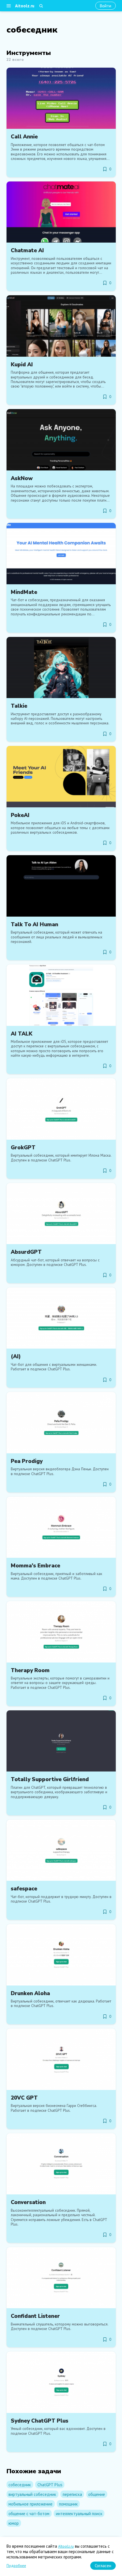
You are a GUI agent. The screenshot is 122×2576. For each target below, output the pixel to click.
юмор (14, 2523)
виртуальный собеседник (32, 2494)
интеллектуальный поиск (79, 2514)
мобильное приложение (30, 2504)
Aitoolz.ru (25, 6)
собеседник (20, 2485)
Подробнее (16, 2566)
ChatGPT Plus (50, 2485)
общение (97, 2494)
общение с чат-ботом (29, 2514)
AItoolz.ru (66, 2546)
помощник (68, 2504)
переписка (72, 2494)
